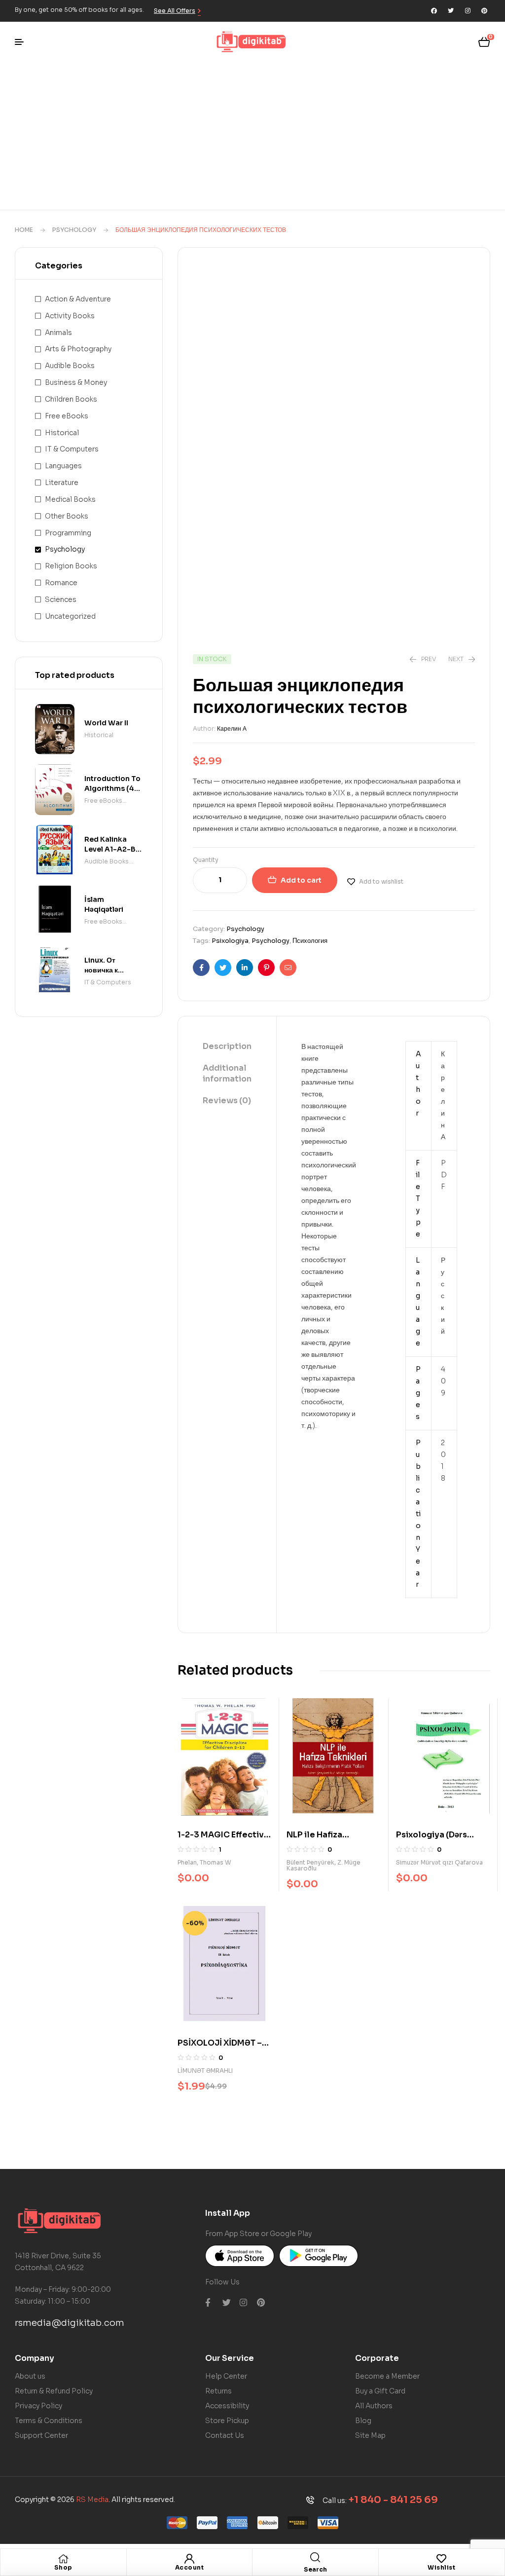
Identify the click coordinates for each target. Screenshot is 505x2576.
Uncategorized (70, 616)
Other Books (67, 516)
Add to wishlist (381, 881)
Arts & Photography (78, 349)
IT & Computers (72, 449)
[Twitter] (451, 11)
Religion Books (71, 566)
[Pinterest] (484, 11)
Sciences (61, 599)
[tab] (227, 1047)
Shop (63, 2567)
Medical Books (70, 499)
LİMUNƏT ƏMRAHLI (205, 2071)
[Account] (189, 2559)
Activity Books (70, 316)
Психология (310, 941)
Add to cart (301, 880)
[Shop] (63, 2559)
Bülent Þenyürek (310, 1862)
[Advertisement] (252, 136)
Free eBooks (67, 416)
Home (24, 230)
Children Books (71, 399)
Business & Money (76, 382)
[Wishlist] (441, 2559)
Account (190, 2567)
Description (227, 1046)
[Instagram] (468, 11)
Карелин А (232, 728)
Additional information (227, 1073)
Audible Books (70, 366)
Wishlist (441, 2567)
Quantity (206, 860)
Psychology (74, 230)
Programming (68, 533)
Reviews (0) (227, 1101)
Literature (62, 483)
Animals (58, 333)
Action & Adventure (78, 299)
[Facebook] (434, 11)
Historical (62, 433)
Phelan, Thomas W (204, 1862)
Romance (61, 583)
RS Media (92, 2500)
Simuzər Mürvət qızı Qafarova (439, 1862)
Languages (63, 466)
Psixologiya (230, 941)
